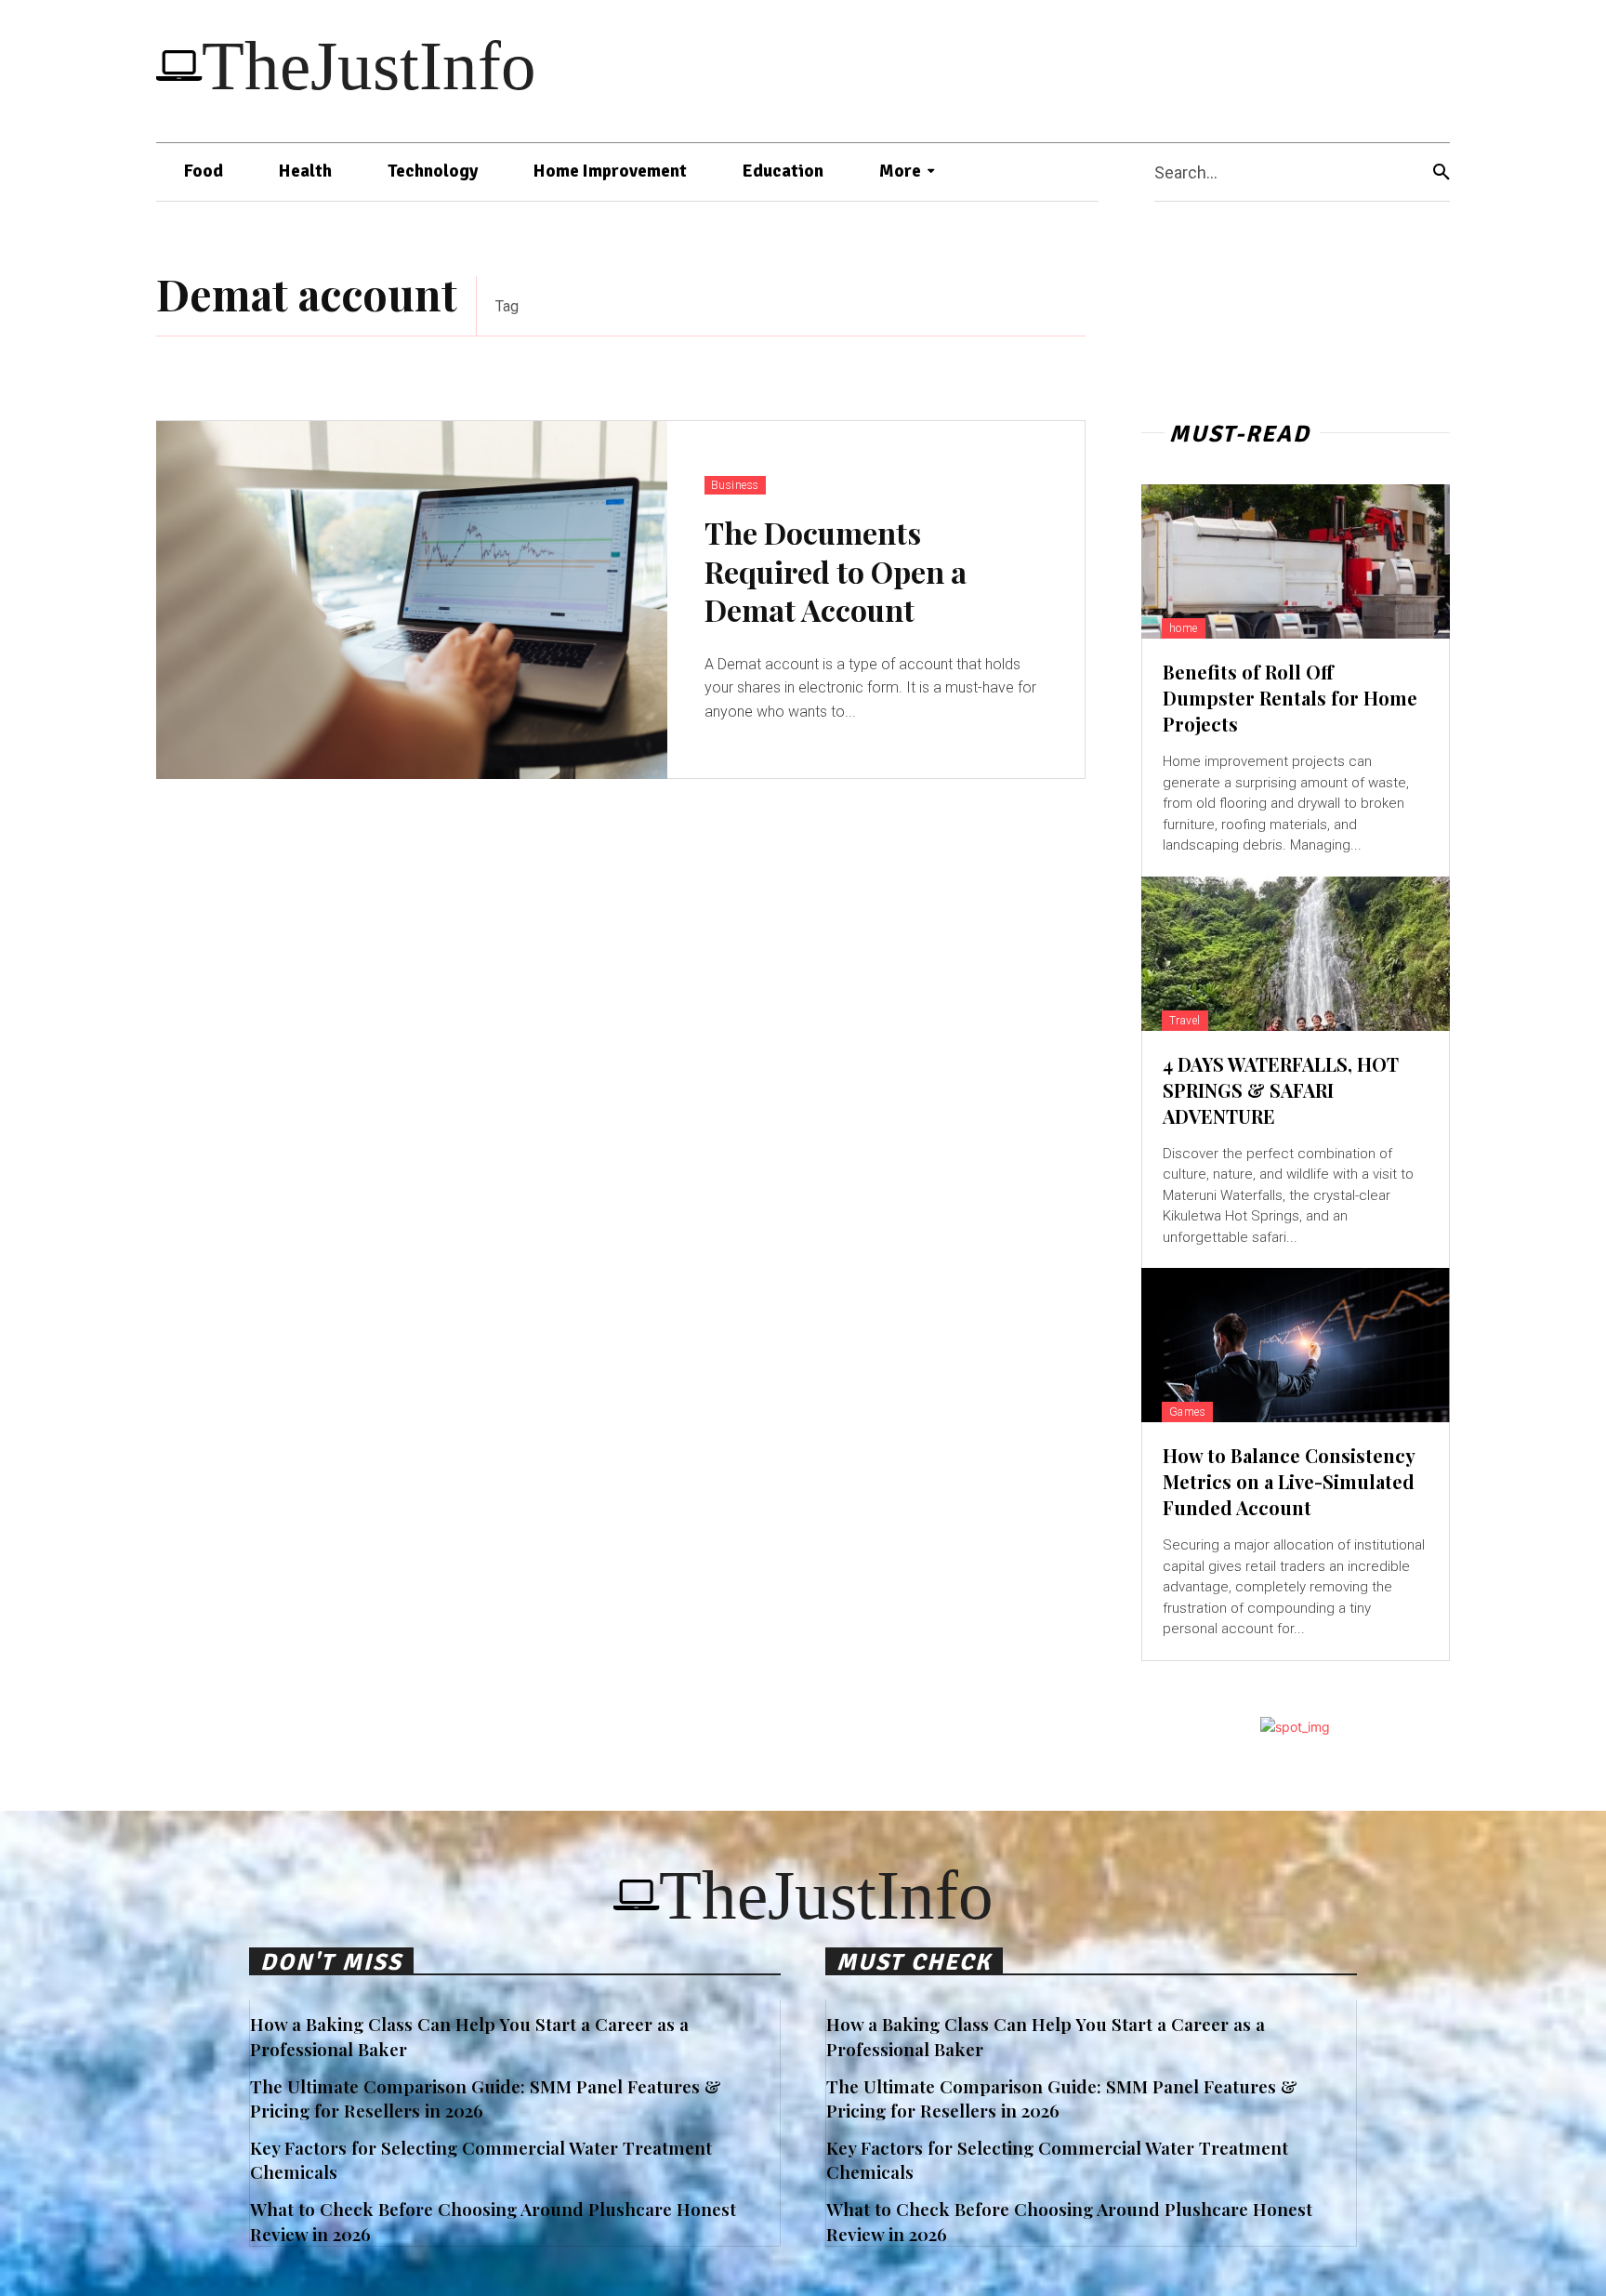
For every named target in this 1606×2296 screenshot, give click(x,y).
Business (735, 485)
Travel (1185, 1021)
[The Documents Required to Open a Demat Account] (412, 600)
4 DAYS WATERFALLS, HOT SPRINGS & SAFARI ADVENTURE (1281, 1090)
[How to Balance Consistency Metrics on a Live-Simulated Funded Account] (1296, 1345)
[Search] (1441, 172)
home (1184, 628)
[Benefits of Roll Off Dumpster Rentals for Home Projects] (1296, 561)
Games (1188, 1412)
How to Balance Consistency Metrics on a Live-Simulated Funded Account (1289, 1481)
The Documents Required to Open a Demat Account (836, 571)
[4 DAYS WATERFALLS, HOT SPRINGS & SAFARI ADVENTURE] (1296, 954)
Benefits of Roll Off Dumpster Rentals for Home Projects (1290, 698)
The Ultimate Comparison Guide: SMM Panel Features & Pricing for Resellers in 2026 (486, 2098)
